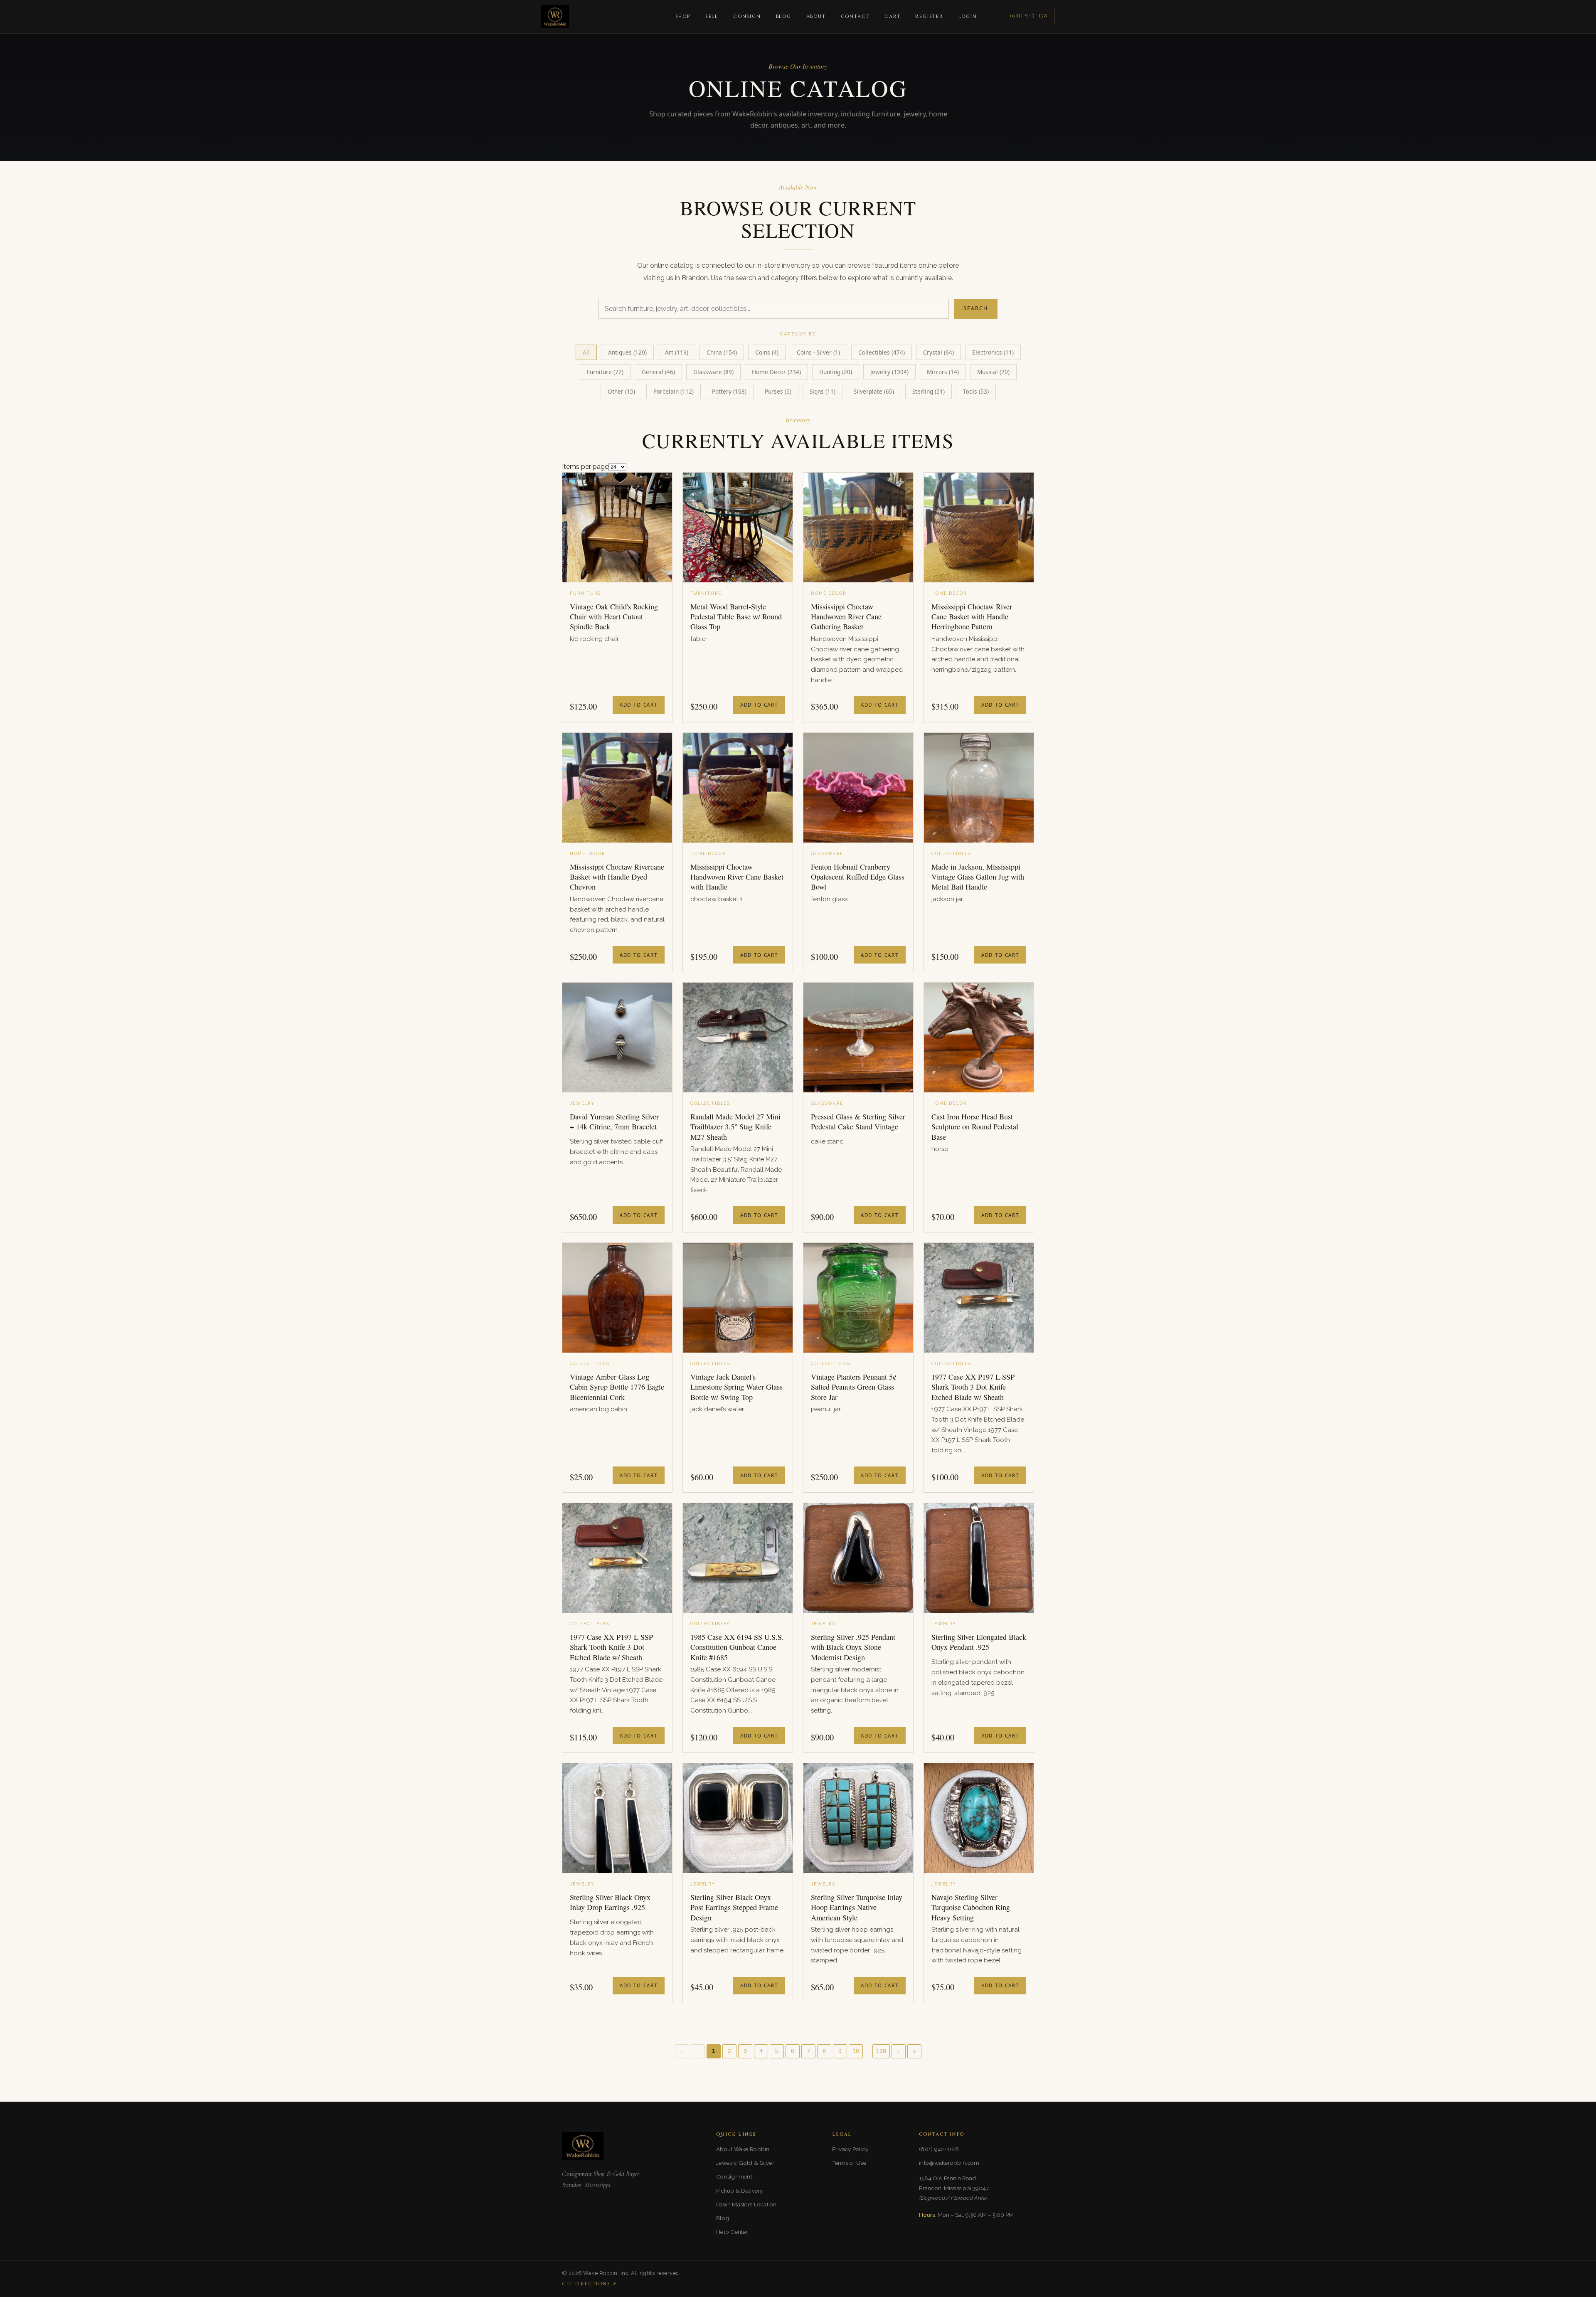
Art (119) (677, 352)
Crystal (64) (938, 352)
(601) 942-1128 (1029, 16)
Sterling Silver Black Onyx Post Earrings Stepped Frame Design (734, 1907)
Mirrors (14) (943, 372)
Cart (892, 16)
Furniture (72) (605, 372)
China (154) (722, 352)
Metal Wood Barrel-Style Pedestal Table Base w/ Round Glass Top (736, 617)
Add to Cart (639, 705)
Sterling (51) (929, 391)
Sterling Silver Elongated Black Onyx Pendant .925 (979, 1642)
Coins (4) (767, 352)
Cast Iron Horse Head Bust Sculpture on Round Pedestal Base (975, 1127)
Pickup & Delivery (740, 2191)
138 (881, 2051)
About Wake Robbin (743, 2149)
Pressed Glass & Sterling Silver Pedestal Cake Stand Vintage (858, 1121)
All (586, 352)
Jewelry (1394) (889, 372)
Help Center (732, 2232)
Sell (712, 16)
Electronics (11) (993, 352)
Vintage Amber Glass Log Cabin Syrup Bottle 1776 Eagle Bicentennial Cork (617, 1387)
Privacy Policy (850, 2149)
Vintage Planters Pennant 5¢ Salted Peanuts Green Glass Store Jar (854, 1387)
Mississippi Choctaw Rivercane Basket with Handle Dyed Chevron (617, 877)
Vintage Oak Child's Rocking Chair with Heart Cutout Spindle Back (614, 617)
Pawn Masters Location (746, 2204)
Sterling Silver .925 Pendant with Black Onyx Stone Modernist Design (853, 1647)
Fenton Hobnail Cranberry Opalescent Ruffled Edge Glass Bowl (858, 877)
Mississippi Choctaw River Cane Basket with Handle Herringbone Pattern (972, 617)
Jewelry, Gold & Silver (745, 2163)
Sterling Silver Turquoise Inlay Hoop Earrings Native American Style (857, 1907)
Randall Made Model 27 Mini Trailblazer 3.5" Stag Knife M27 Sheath (735, 1127)
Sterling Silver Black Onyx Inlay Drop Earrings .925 (610, 1902)
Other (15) (621, 391)
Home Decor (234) (776, 372)
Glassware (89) (713, 372)
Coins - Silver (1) (818, 352)
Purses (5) (778, 391)
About (816, 16)
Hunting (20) (836, 372)
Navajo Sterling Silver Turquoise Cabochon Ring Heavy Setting (971, 1907)
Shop (683, 16)
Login (968, 16)
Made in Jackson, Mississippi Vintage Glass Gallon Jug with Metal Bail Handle (978, 877)
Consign (747, 16)
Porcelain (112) (674, 391)
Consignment (734, 2176)
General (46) (658, 372)
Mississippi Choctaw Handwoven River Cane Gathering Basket (846, 617)
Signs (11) (823, 391)
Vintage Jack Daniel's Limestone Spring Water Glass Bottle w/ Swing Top (736, 1387)
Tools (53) (976, 391)
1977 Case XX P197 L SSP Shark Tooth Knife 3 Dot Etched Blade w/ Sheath (611, 1647)
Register (929, 16)
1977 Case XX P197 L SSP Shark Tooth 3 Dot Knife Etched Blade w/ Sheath (973, 1387)
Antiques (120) (627, 352)
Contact (855, 16)
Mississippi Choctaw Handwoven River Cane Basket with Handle (737, 877)
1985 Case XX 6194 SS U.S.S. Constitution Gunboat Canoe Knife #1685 (737, 1647)
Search (976, 308)
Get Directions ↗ (589, 2284)
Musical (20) (993, 372)
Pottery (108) (729, 391)
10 (856, 2051)
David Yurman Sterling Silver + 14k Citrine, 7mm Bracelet (614, 1121)
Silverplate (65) (874, 391)
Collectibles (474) (882, 352)
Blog (784, 16)
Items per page (585, 467)
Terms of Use (849, 2163)
